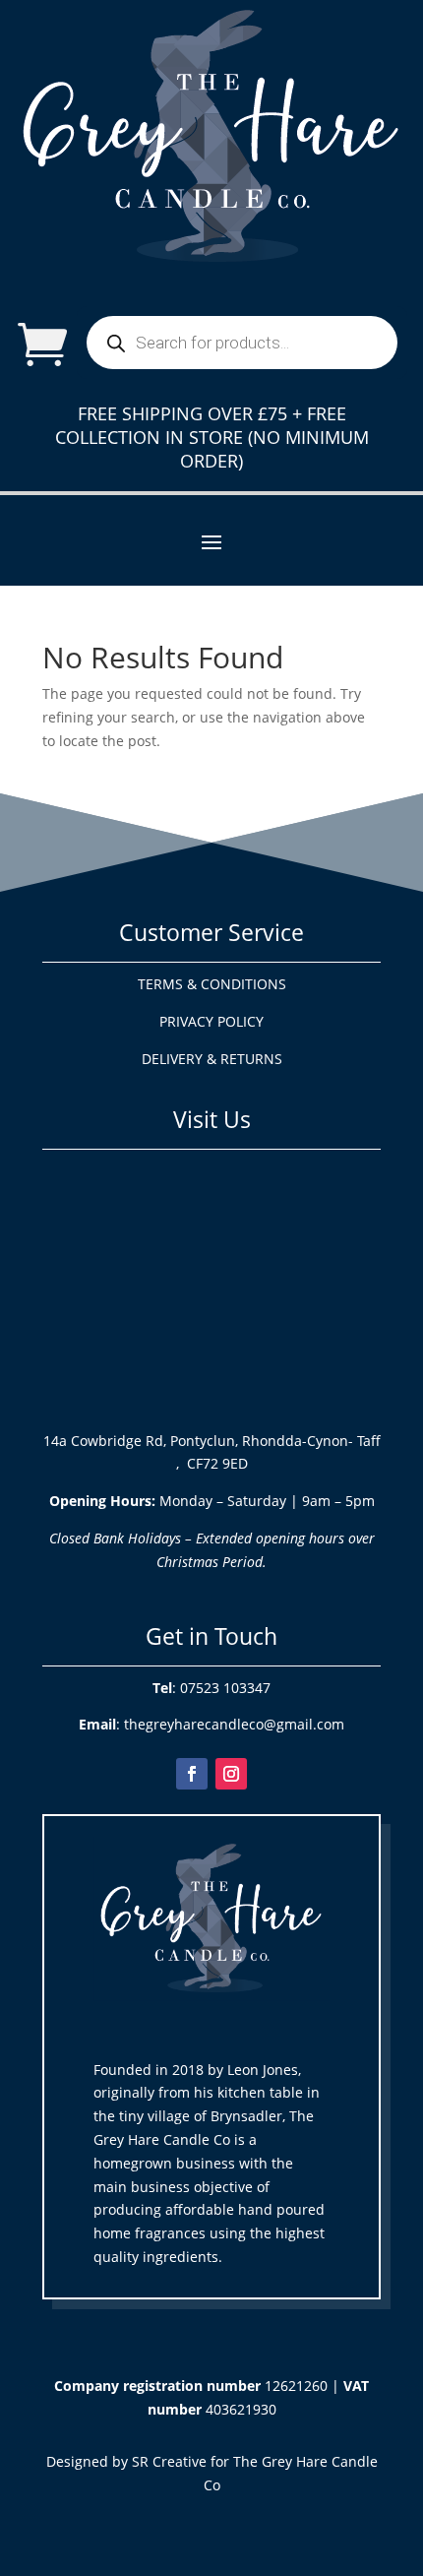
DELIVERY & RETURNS (212, 1059)
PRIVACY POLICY (211, 1021)
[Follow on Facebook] (192, 1774)
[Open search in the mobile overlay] (242, 343)
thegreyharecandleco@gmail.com (234, 1724)
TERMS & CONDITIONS (212, 984)
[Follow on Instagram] (231, 1774)
